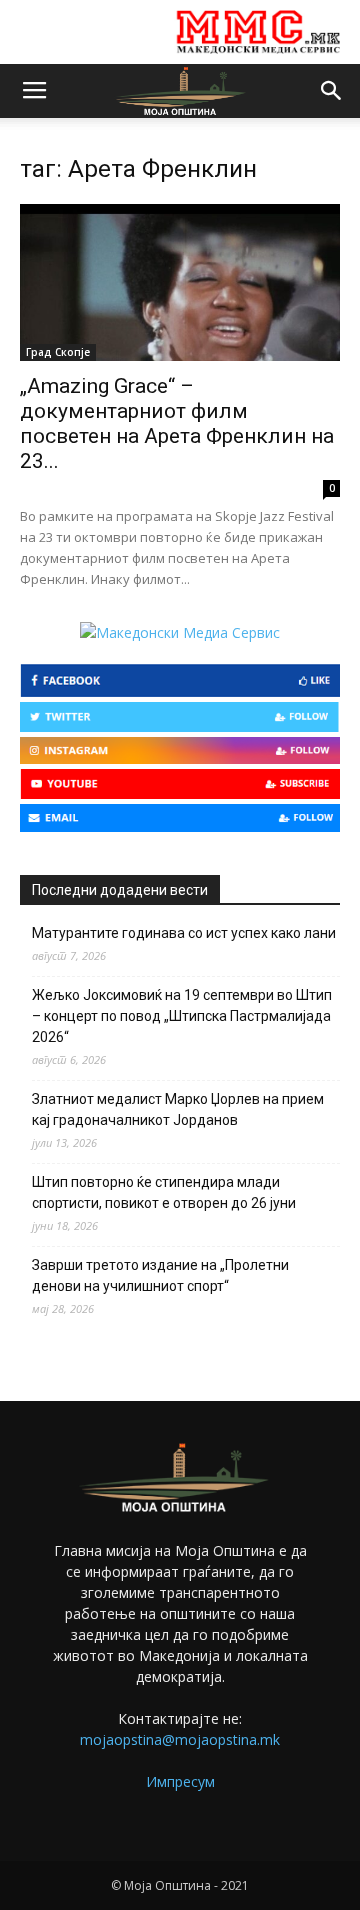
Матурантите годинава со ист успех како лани (184, 933)
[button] (332, 91)
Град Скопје (58, 352)
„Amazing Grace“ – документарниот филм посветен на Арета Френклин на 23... (177, 423)
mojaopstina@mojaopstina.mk (180, 1739)
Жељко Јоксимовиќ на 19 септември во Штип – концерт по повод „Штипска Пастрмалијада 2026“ (182, 1016)
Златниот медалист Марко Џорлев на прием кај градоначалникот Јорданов (178, 1109)
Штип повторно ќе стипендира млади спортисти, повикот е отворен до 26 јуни (164, 1192)
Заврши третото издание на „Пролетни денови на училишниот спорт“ (160, 1275)
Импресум (180, 1781)
